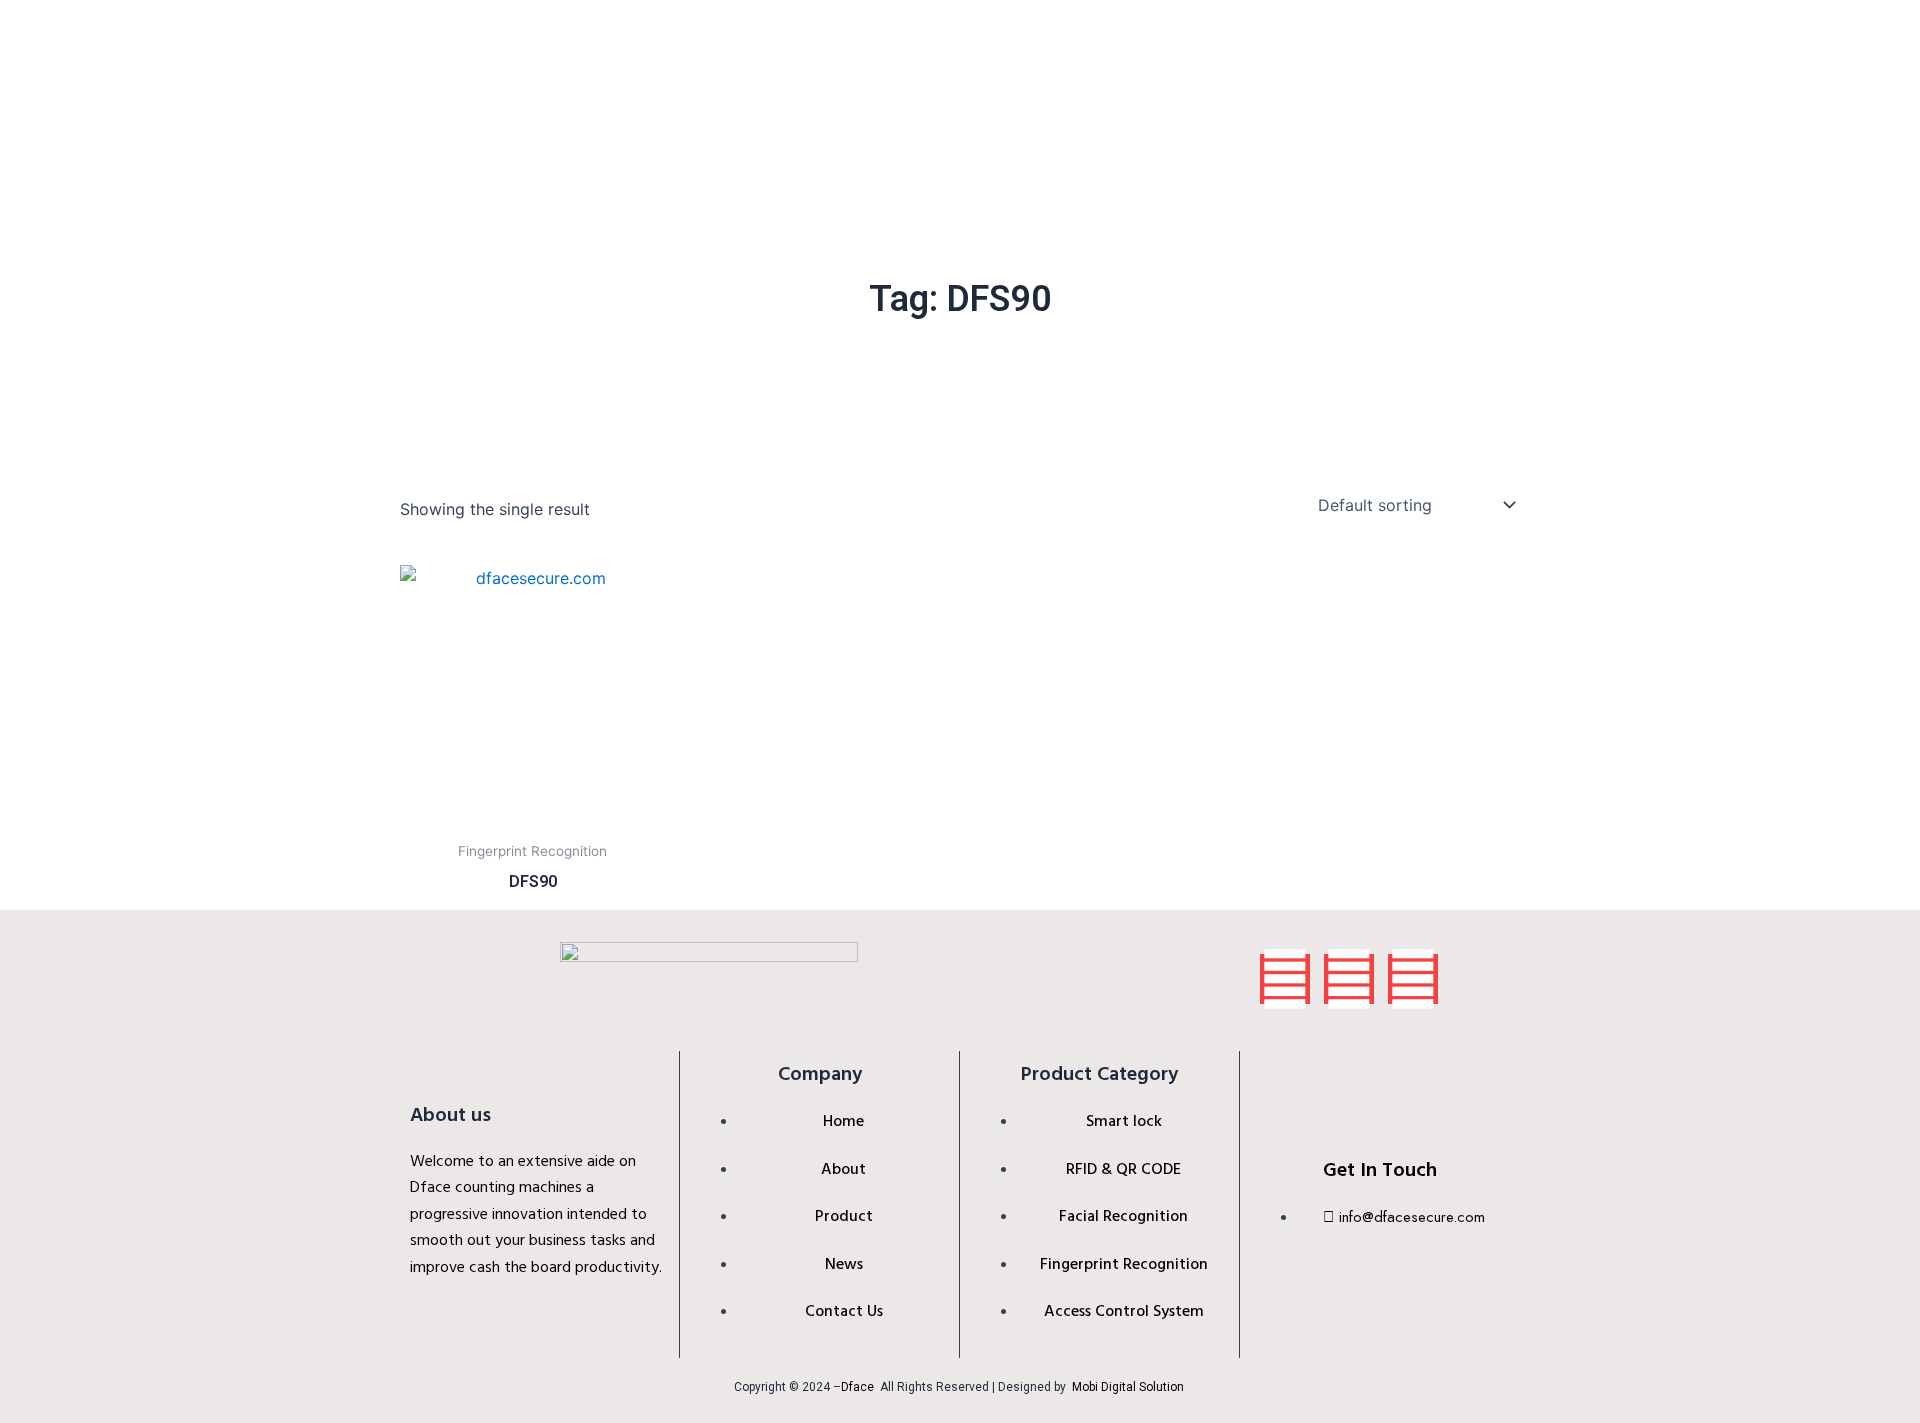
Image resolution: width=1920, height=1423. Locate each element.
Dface (857, 1387)
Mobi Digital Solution (1129, 1387)
